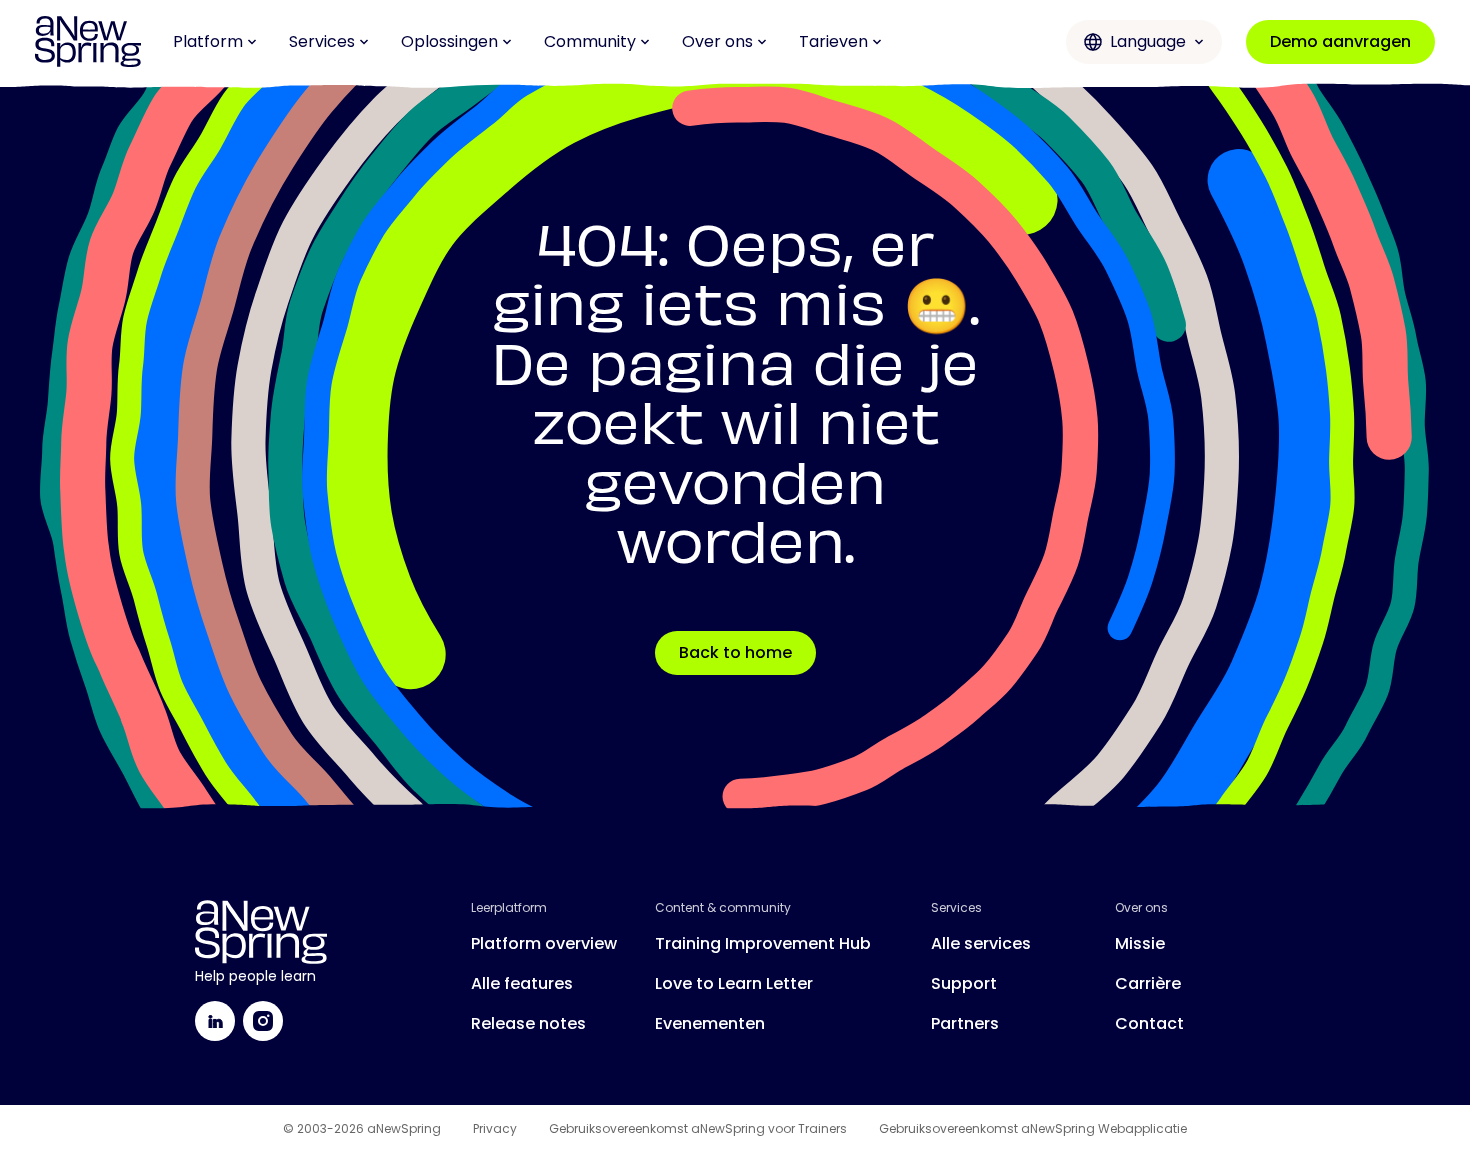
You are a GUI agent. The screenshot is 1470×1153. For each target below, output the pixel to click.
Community (590, 41)
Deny (1303, 1021)
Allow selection (1303, 956)
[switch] (574, 1113)
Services (322, 41)
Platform (208, 41)
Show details (1041, 1113)
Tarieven (833, 41)
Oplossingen (449, 41)
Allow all (1303, 890)
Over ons (717, 41)
